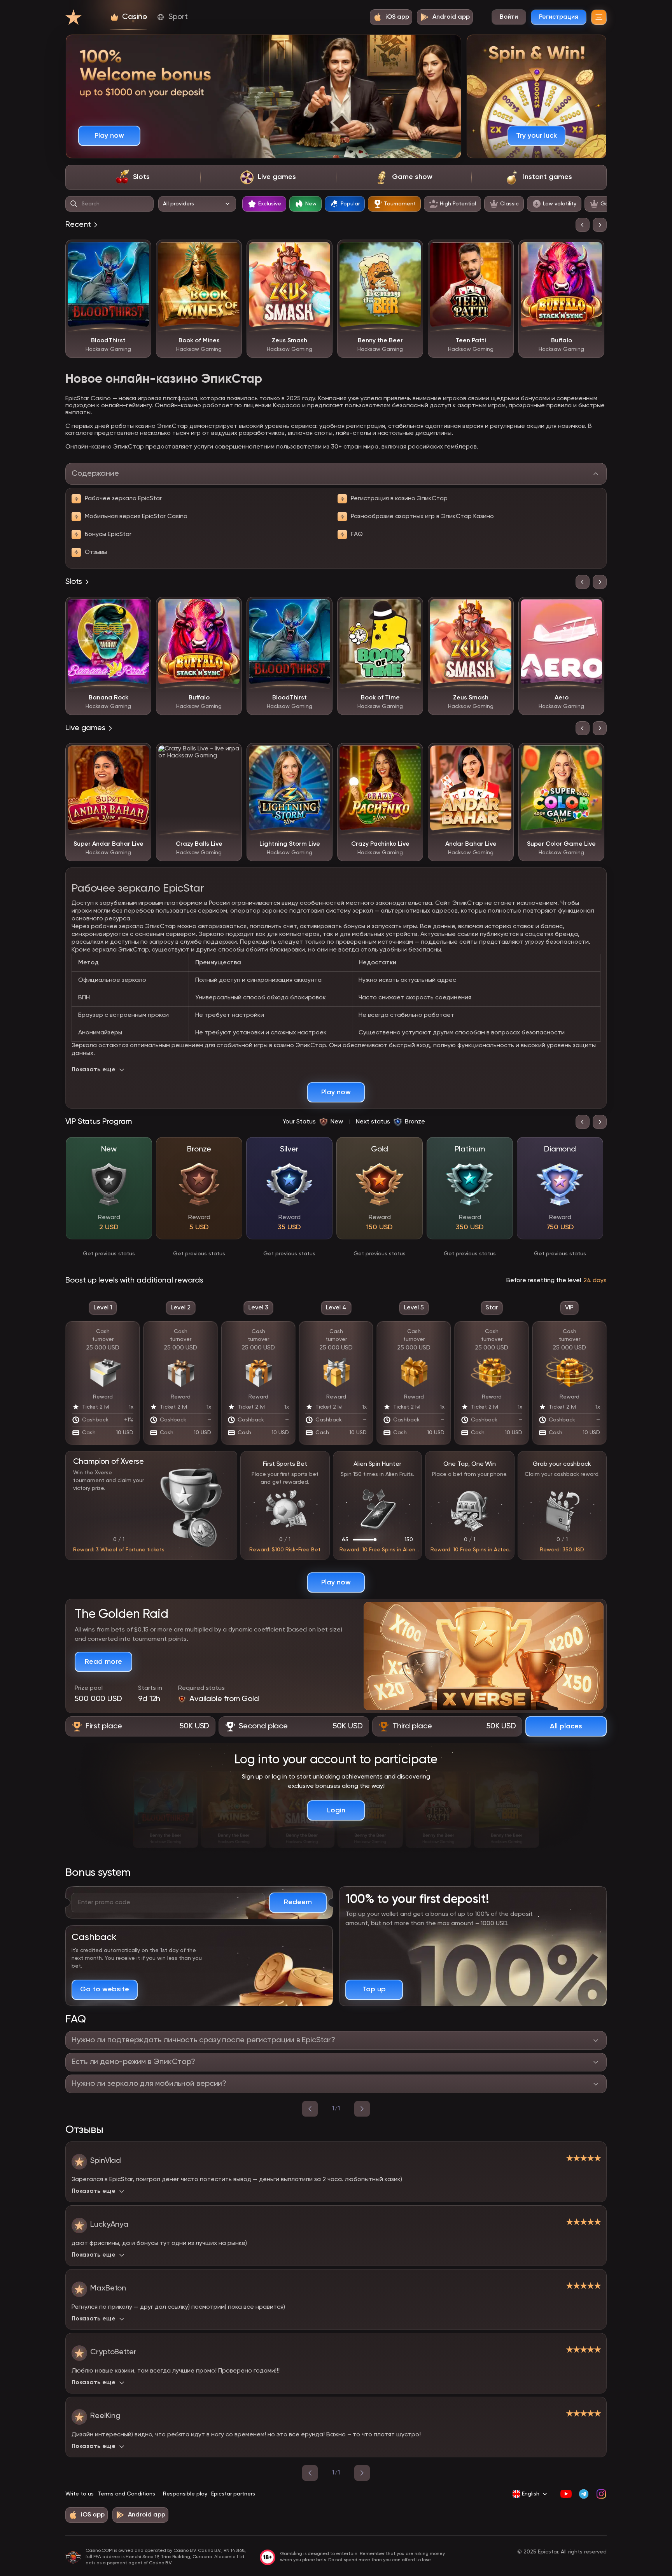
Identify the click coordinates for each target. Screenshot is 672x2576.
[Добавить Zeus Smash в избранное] (321, 251)
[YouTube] (566, 2494)
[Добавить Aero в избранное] (593, 608)
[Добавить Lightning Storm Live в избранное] (321, 755)
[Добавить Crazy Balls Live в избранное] (230, 755)
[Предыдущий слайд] (583, 225)
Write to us (80, 2494)
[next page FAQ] (362, 2109)
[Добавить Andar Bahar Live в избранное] (502, 755)
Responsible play (185, 2494)
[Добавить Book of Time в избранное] (411, 608)
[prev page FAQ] (310, 2109)
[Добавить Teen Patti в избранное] (502, 251)
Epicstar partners (233, 2494)
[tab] (133, 177)
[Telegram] (584, 2494)
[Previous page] (310, 2473)
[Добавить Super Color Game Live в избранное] (593, 755)
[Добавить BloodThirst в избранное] (140, 251)
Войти (509, 17)
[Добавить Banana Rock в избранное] (140, 608)
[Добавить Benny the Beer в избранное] (411, 251)
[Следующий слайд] (600, 225)
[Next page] (362, 2473)
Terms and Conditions (126, 2494)
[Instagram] (601, 2494)
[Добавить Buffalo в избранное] (593, 251)
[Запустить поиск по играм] (74, 204)
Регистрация (559, 17)
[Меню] (599, 17)
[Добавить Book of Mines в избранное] (230, 251)
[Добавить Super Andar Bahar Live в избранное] (140, 755)
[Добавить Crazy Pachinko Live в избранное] (411, 755)
